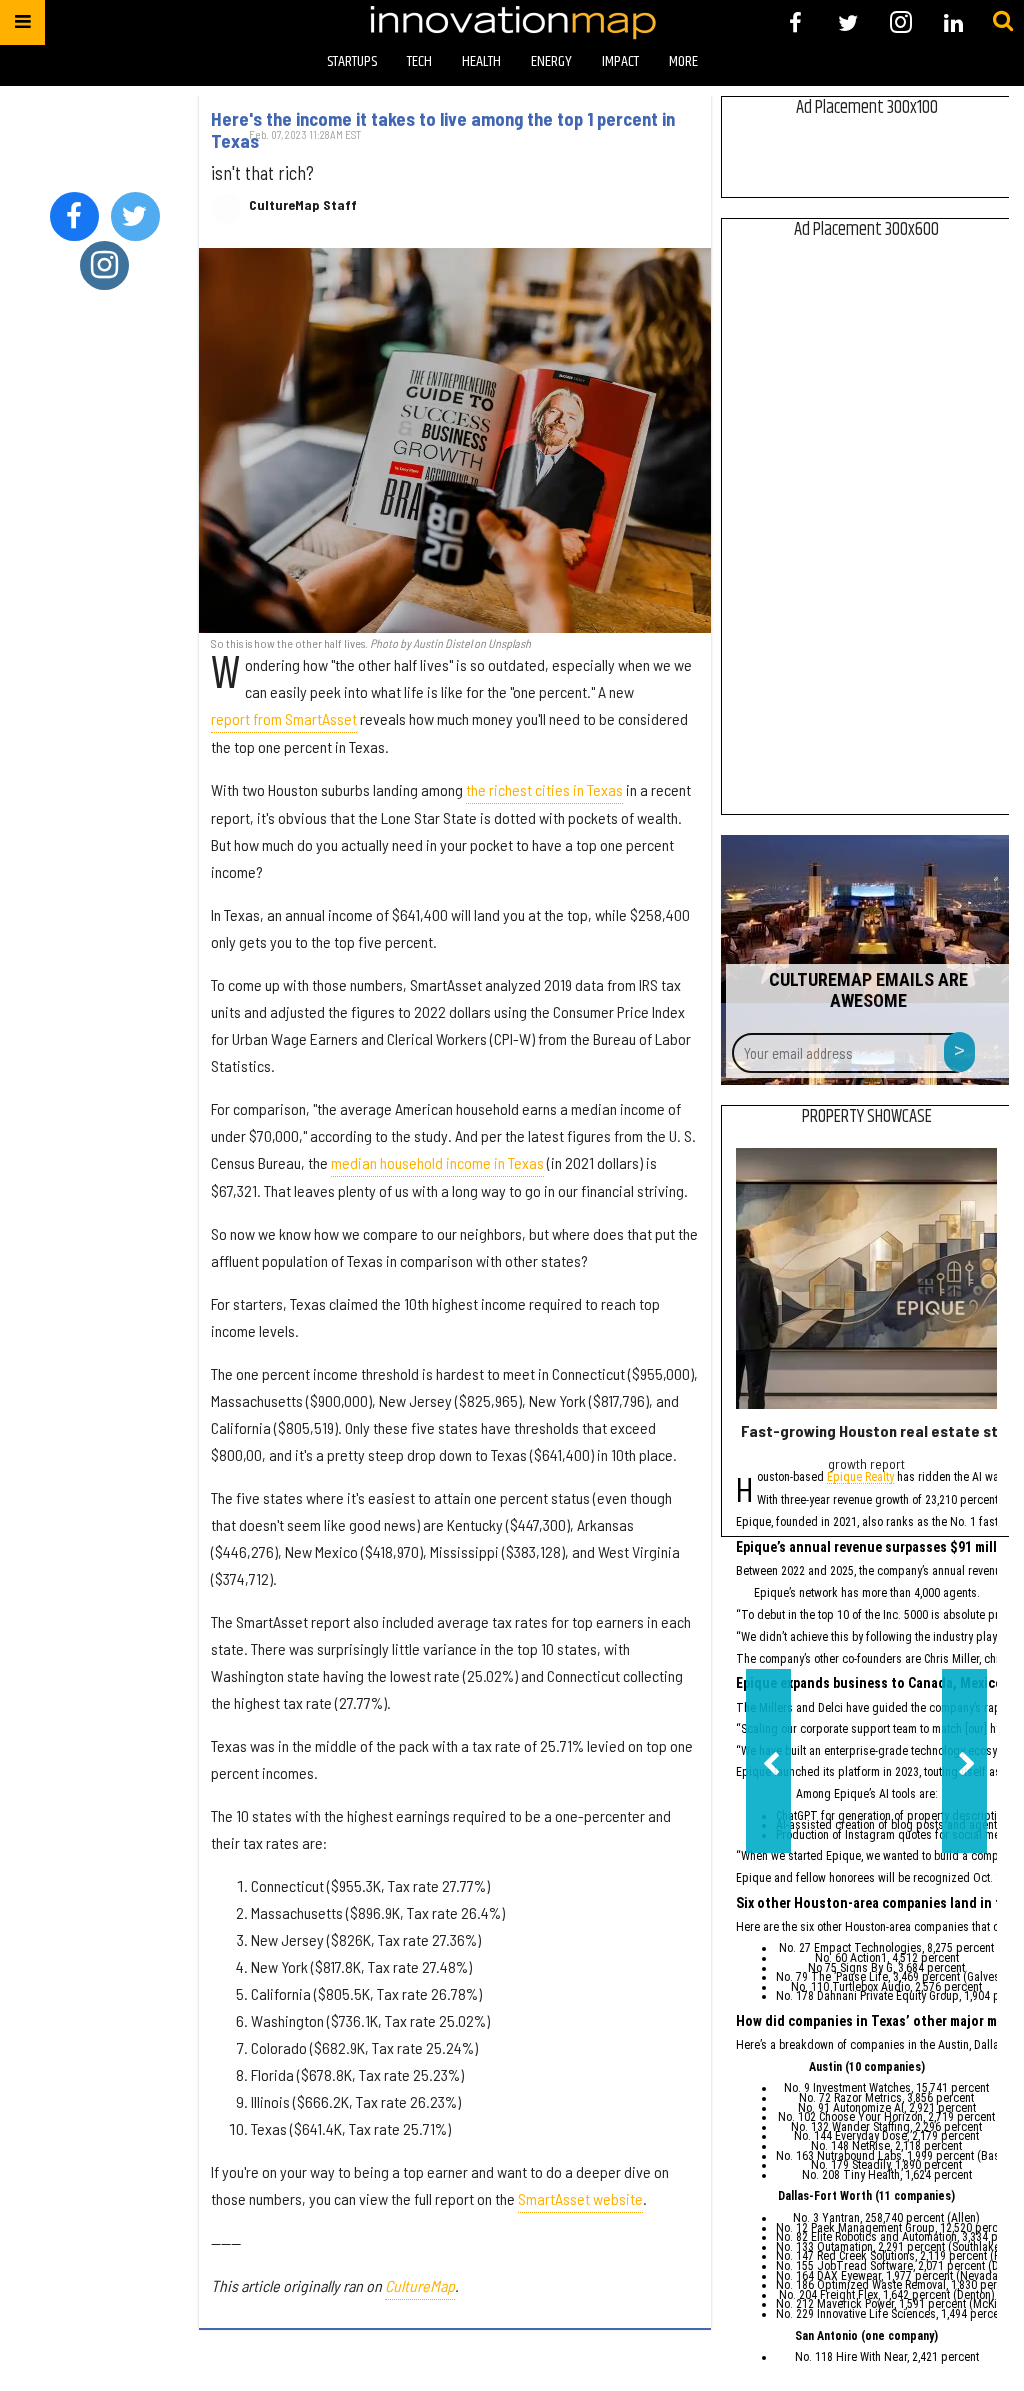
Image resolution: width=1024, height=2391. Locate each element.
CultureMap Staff (303, 205)
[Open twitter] (848, 22)
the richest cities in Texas (544, 789)
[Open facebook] (795, 22)
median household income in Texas (437, 1162)
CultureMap (420, 2285)
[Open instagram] (900, 22)
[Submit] (1003, 22)
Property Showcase (867, 1117)
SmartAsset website (580, 2198)
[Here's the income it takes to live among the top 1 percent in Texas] (455, 440)
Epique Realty (860, 1478)
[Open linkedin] (953, 22)
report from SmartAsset (284, 718)
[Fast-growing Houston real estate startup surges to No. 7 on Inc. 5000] (866, 1278)
